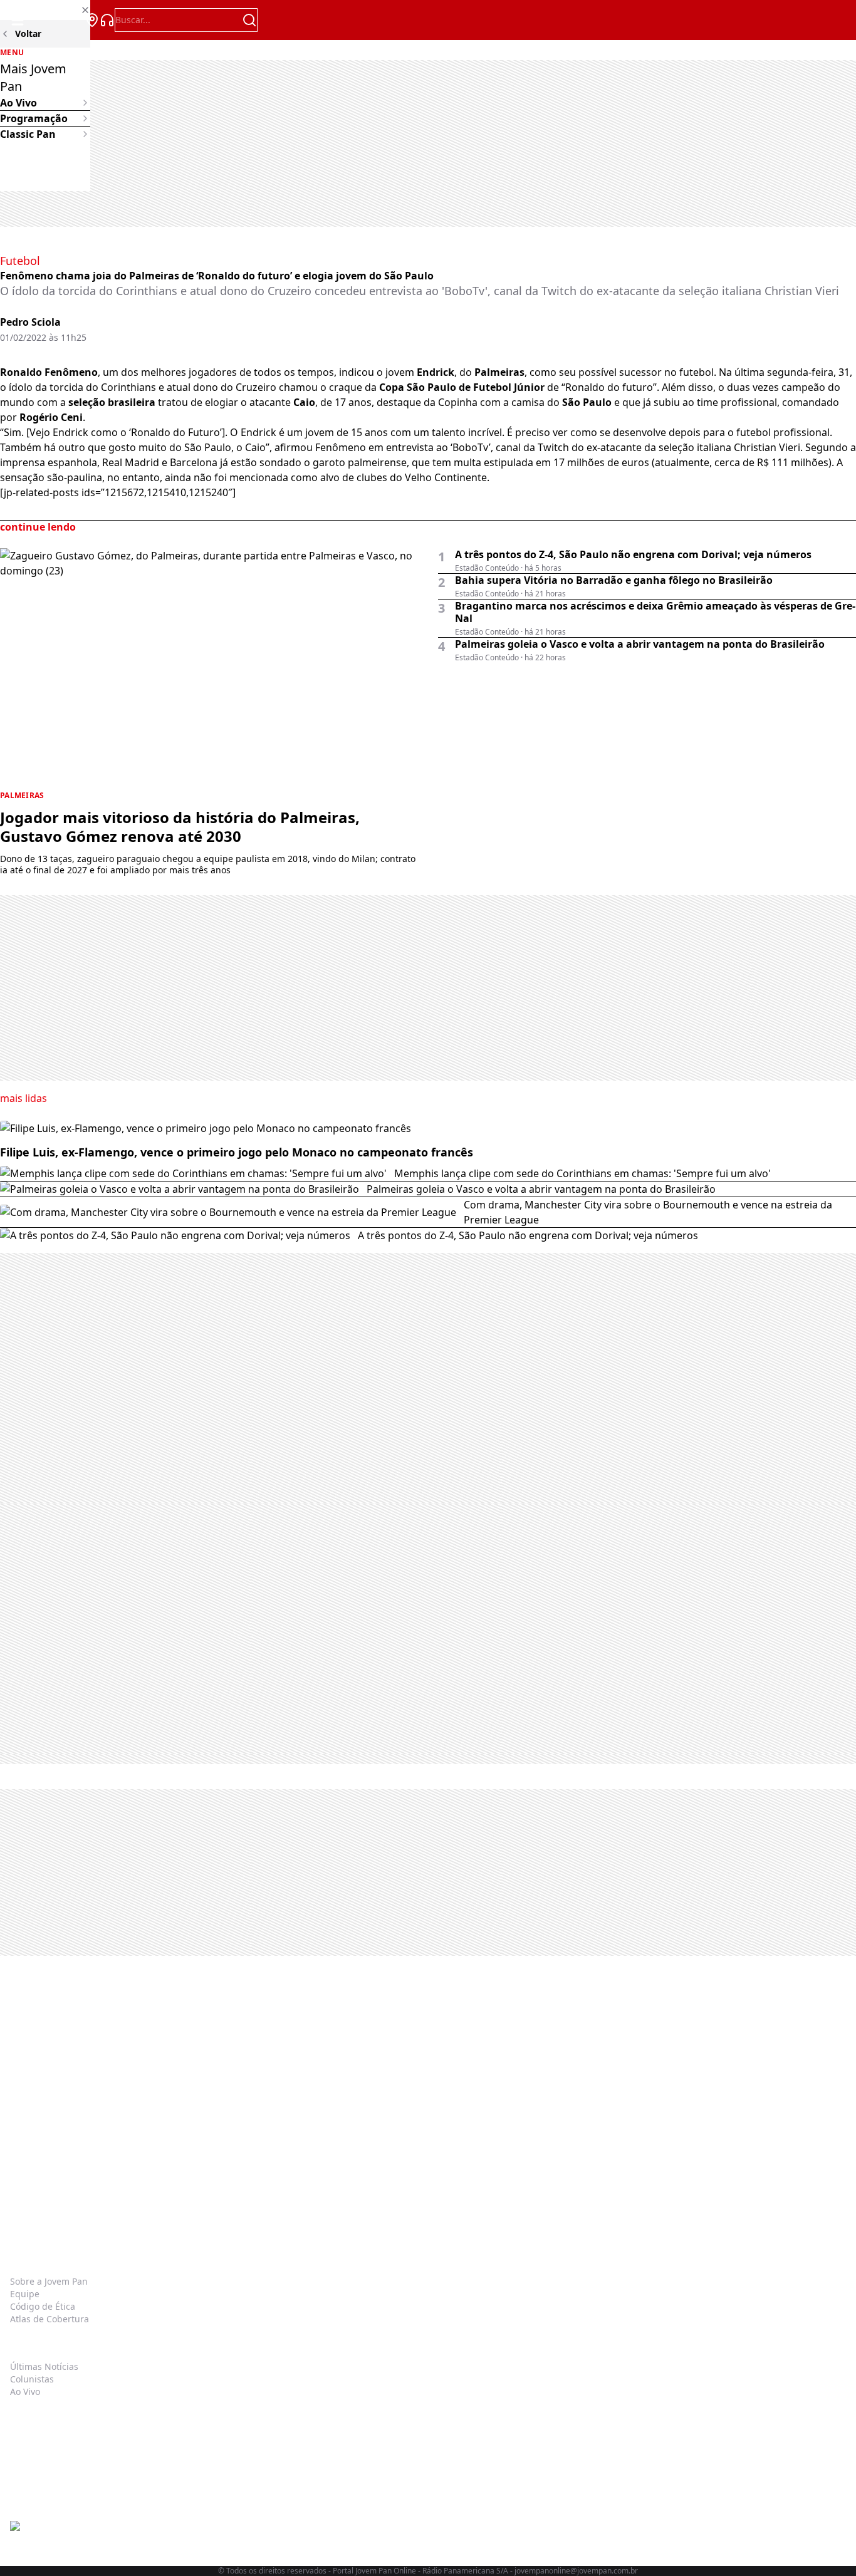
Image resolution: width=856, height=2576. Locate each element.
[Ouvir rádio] (107, 20)
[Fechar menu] (45, 10)
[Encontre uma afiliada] (92, 20)
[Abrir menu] (18, 20)
